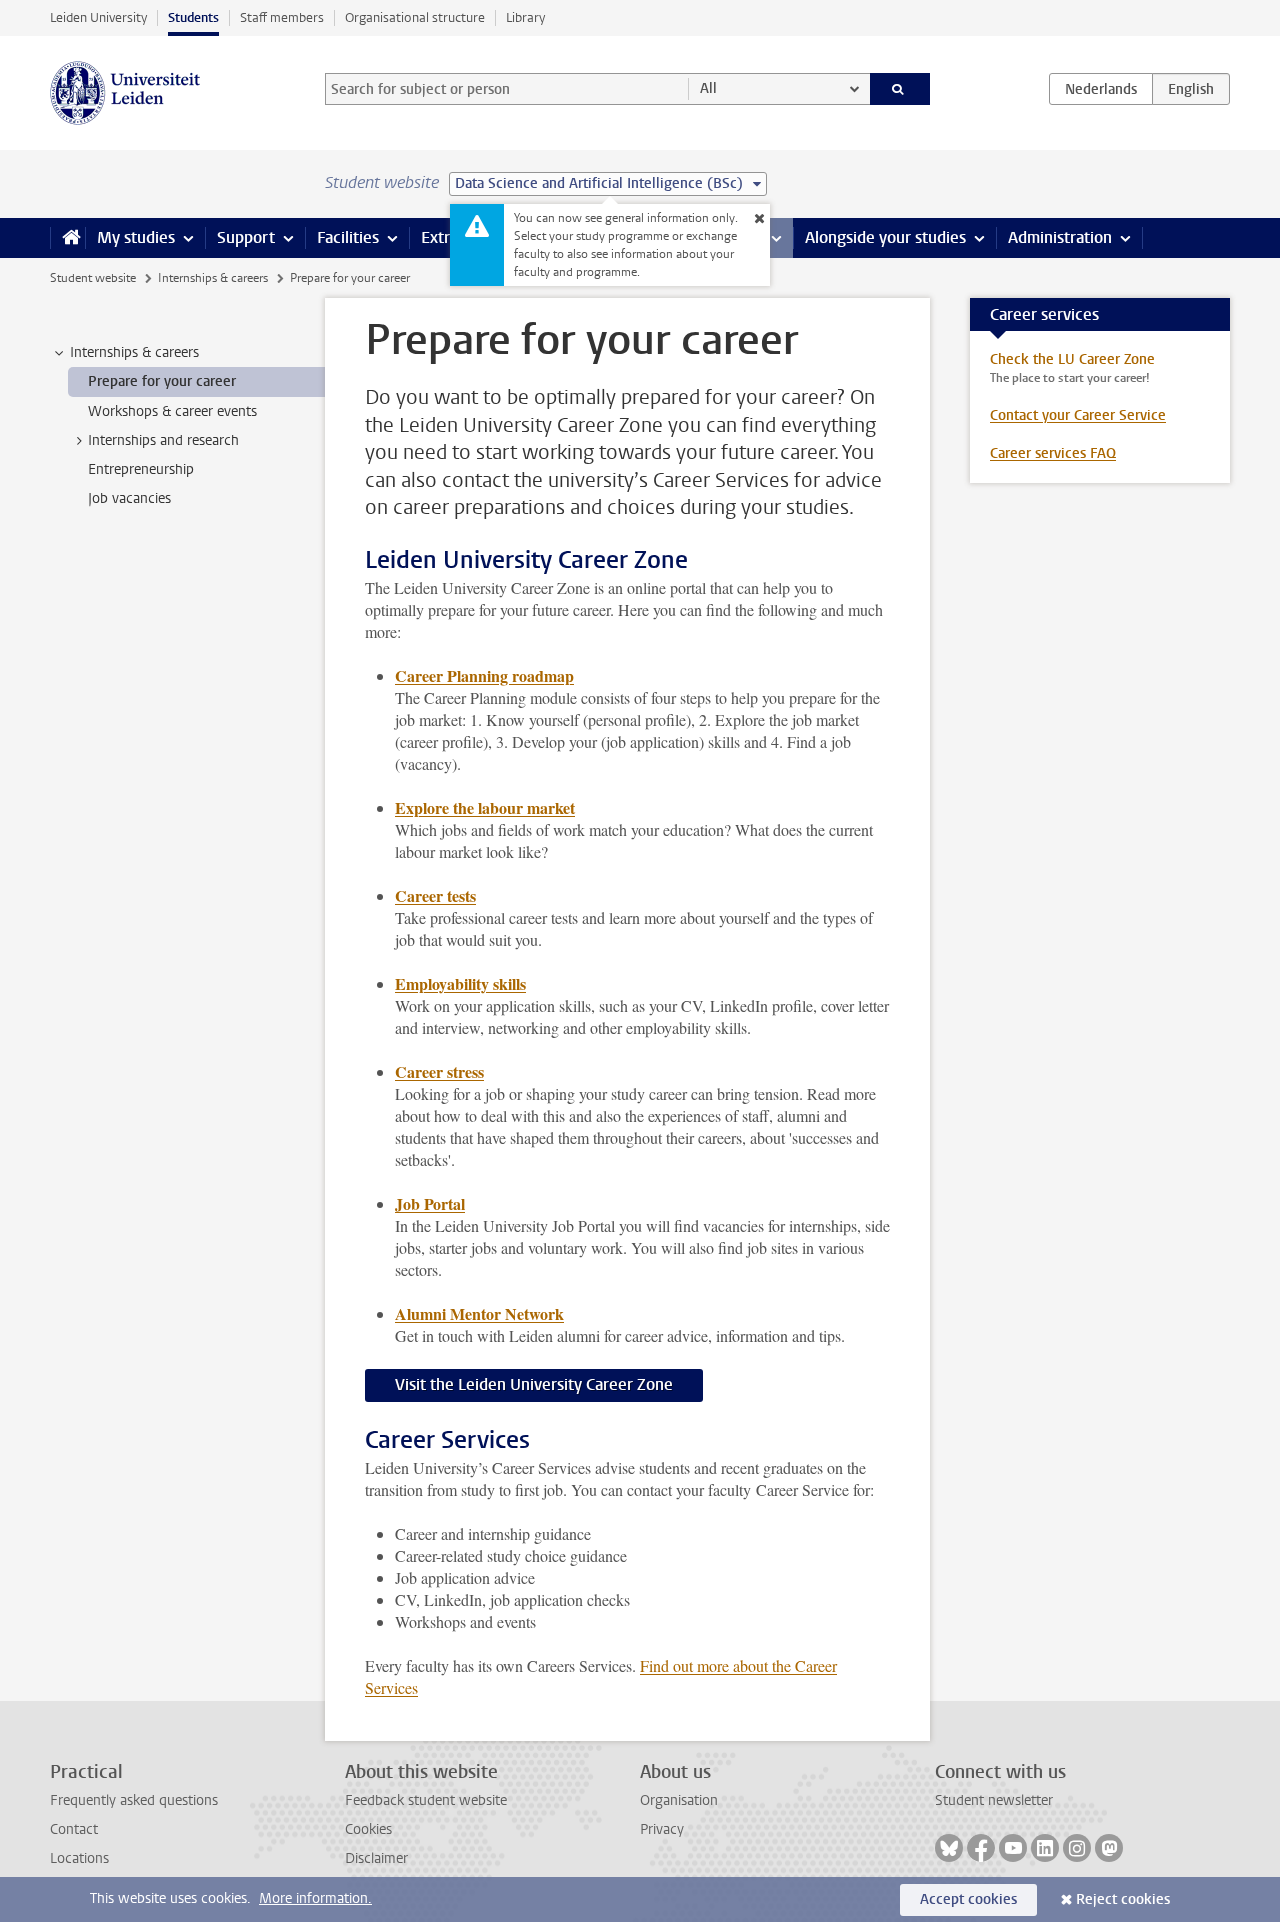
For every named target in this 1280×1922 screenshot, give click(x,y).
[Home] (67, 238)
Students (193, 17)
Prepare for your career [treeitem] (162, 381)
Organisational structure (415, 17)
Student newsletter (994, 1800)
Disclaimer (376, 1858)
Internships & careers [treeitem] (134, 352)
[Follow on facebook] (981, 1848)
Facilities (348, 237)
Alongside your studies (885, 237)
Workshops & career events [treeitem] (172, 411)
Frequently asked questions (134, 1800)
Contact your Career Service (1078, 415)
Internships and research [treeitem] (163, 440)
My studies (136, 237)
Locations (79, 1858)
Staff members (282, 17)
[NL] (1101, 89)
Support (246, 237)
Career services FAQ (1053, 453)
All (708, 88)
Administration (1060, 237)
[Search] (900, 89)
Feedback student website (426, 1800)
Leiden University (98, 17)
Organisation (679, 1800)
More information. (315, 1898)
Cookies (368, 1829)
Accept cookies (968, 1899)
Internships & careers (213, 278)
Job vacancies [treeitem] (129, 498)
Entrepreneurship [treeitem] (141, 469)
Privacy (662, 1829)
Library (525, 17)
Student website (93, 278)
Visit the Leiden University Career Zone (534, 1384)
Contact (74, 1829)
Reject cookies (1123, 1899)
